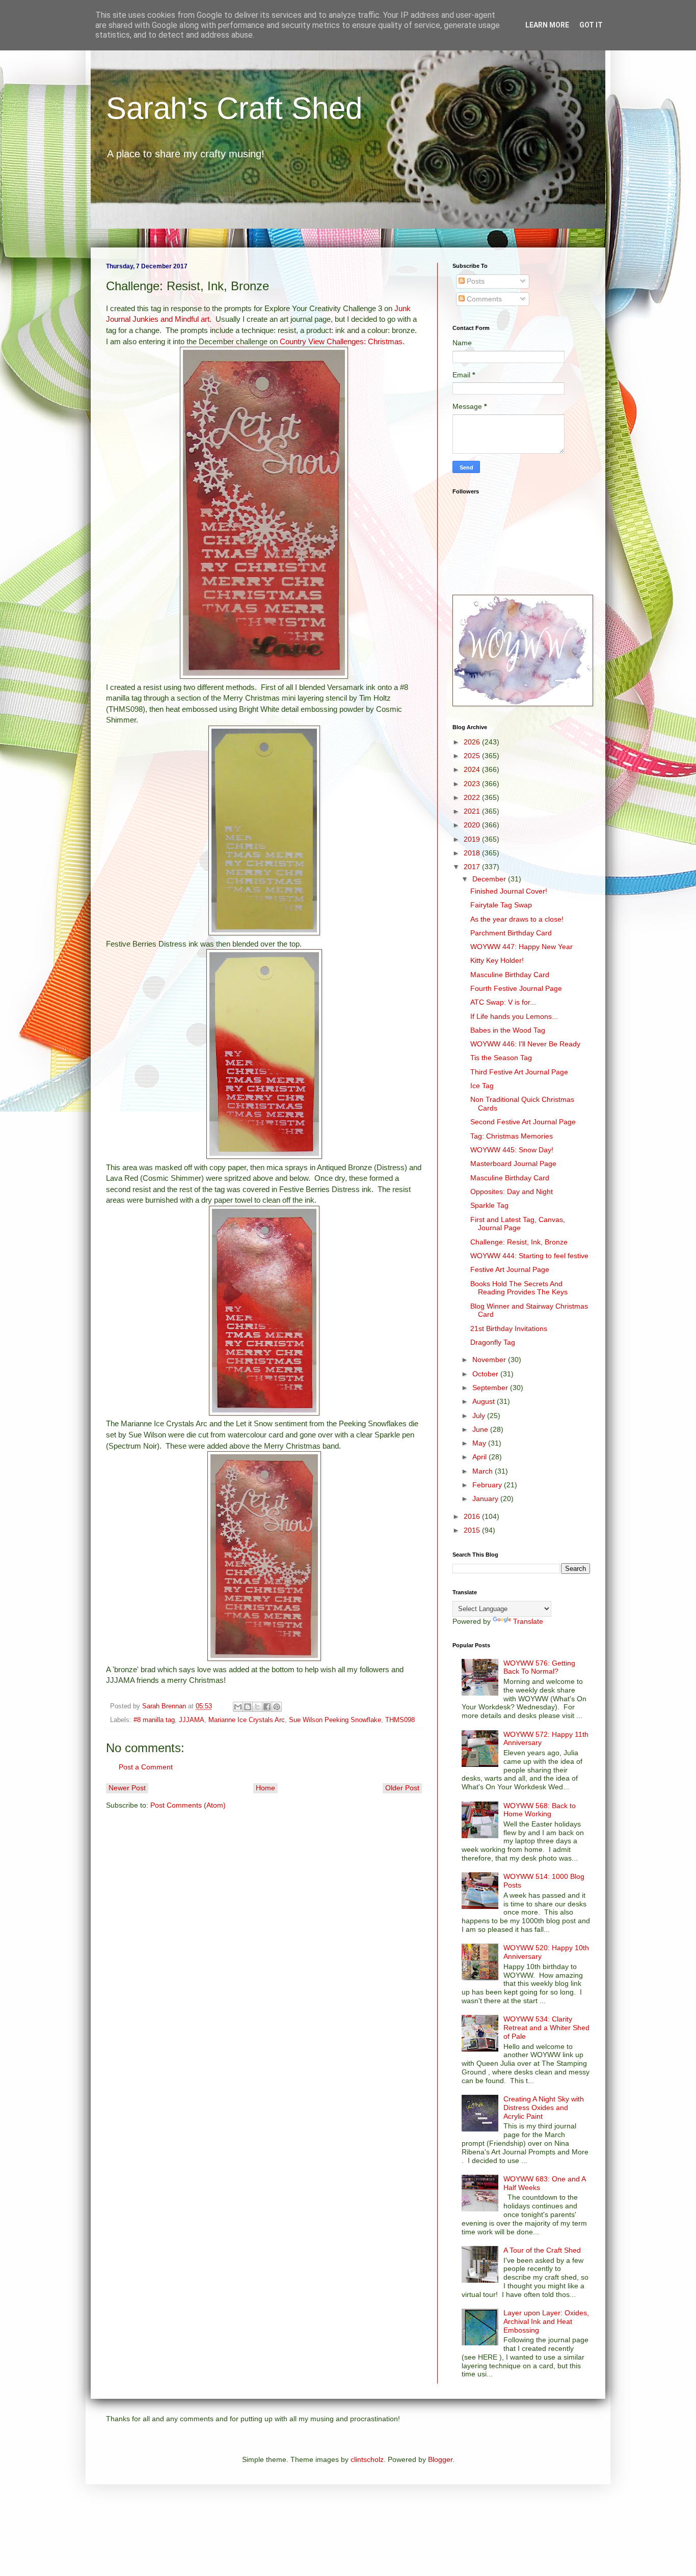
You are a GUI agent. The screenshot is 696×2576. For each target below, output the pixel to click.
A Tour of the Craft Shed (542, 2250)
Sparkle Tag (489, 1205)
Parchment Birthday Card (511, 933)
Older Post (402, 1788)
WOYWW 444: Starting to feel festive (529, 1256)
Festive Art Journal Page (510, 1269)
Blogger (440, 2459)
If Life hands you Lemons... (514, 1016)
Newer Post (127, 1788)
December (490, 879)
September (491, 1388)
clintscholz (367, 2459)
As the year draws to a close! (517, 919)
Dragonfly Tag (493, 1342)
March (484, 1471)
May (480, 1443)
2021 (473, 811)
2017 (473, 867)
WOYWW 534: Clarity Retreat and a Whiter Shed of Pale (546, 2028)
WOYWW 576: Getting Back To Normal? (539, 1667)
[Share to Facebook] (267, 1707)
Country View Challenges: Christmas (341, 341)
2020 (473, 825)
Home (265, 1788)
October (486, 1374)
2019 (473, 839)
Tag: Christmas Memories (512, 1136)
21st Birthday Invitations (509, 1328)
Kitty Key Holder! (497, 960)
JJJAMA (192, 1720)
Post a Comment (146, 1767)
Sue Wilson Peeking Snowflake (335, 1720)
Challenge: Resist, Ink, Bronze (519, 1242)
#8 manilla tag (154, 1720)
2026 (473, 742)
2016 (473, 1516)
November (490, 1360)
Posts (475, 281)
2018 (473, 853)
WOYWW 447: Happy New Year (521, 947)
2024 (473, 769)
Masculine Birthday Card (510, 975)
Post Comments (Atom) (188, 1805)
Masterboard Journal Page (513, 1164)
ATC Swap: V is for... (503, 1002)
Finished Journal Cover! (509, 891)
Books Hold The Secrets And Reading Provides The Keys (519, 1288)
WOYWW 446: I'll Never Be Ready (525, 1044)
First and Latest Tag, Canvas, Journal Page (518, 1224)
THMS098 (400, 1720)
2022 (473, 797)
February (488, 1485)
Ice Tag (482, 1086)
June (481, 1429)
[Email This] (238, 1707)
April (480, 1457)
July (480, 1416)
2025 (473, 756)
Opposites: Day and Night (512, 1192)
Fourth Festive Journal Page (516, 988)
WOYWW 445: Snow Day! (512, 1150)
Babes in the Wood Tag (508, 1030)
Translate (528, 1621)
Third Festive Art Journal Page (519, 1072)
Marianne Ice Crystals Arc (247, 1720)
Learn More (547, 25)
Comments (483, 299)
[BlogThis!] (248, 1707)
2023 (473, 784)
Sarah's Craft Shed (234, 108)
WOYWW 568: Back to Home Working (540, 1810)
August (485, 1401)
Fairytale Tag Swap (501, 905)
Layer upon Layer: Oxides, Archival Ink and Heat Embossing (546, 2321)
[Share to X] (257, 1707)
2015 (473, 1530)
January (486, 1499)
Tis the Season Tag (501, 1058)
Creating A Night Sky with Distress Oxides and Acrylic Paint (544, 2108)
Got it (591, 25)
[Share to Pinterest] (277, 1707)
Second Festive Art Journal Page (523, 1122)
